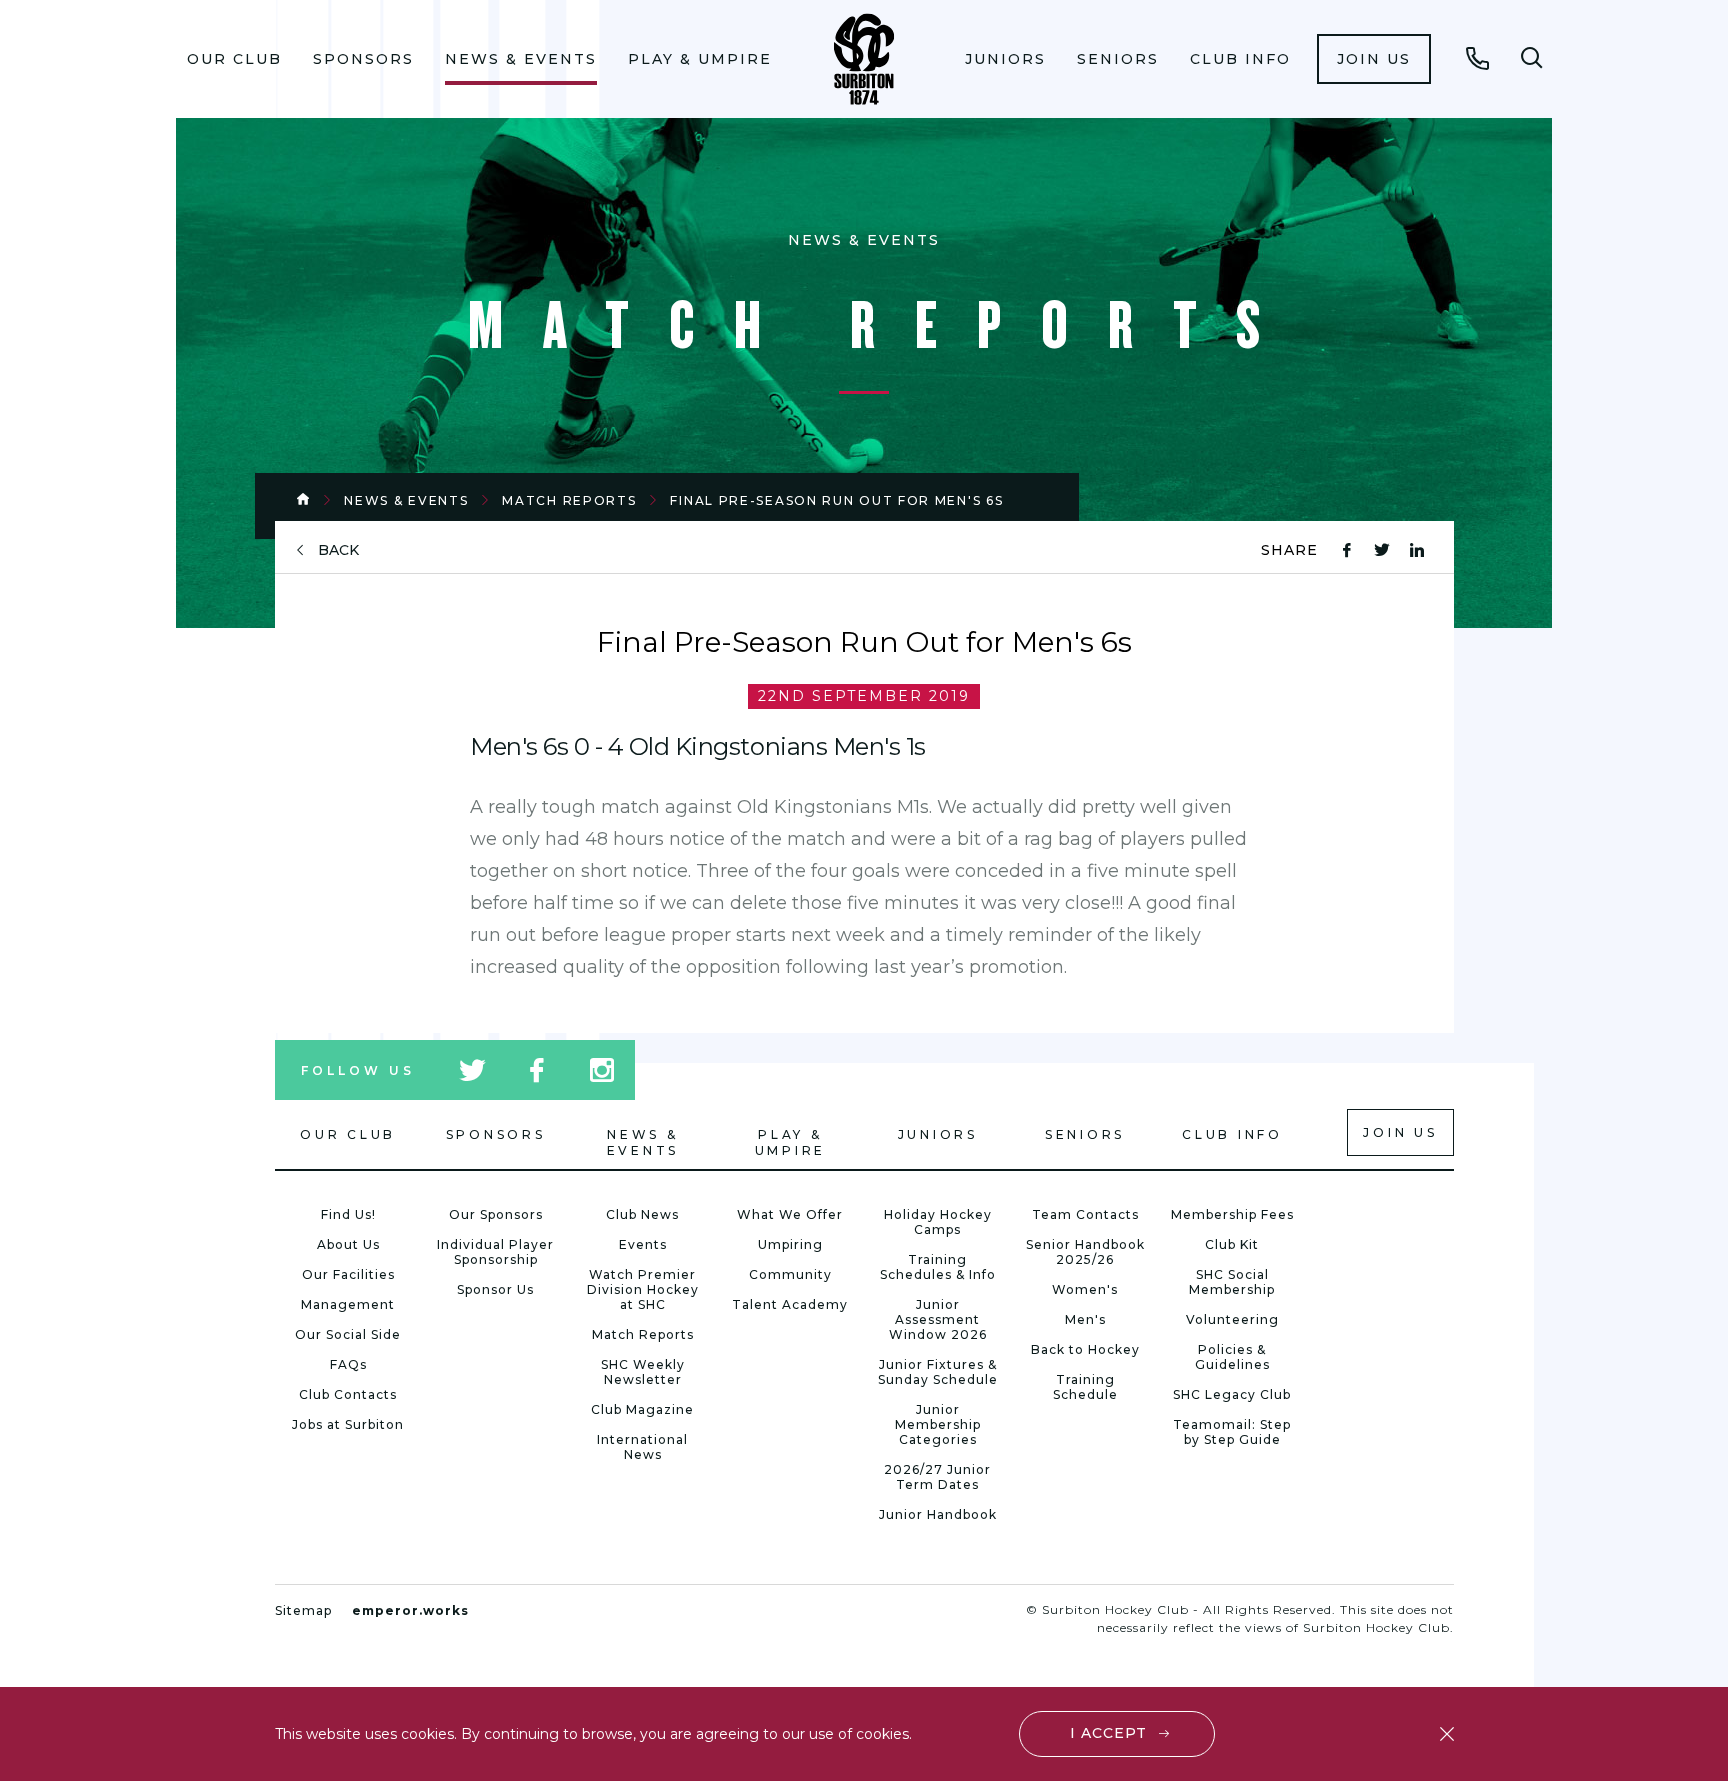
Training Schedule (1085, 1387)
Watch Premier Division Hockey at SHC (643, 1289)
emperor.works (410, 1610)
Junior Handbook (938, 1514)
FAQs (348, 1364)
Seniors (1118, 59)
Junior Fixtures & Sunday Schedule (938, 1372)
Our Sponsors (496, 1214)
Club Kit (1232, 1244)
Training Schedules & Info (938, 1267)
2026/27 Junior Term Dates (937, 1477)
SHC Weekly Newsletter (643, 1372)
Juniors (1005, 59)
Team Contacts (1085, 1214)
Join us (1374, 59)
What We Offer (790, 1214)
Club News (642, 1214)
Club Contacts (348, 1394)
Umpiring (790, 1244)
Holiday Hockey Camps (938, 1222)
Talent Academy (790, 1304)
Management (348, 1304)
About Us (348, 1244)
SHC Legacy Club (1232, 1394)
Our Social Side (348, 1334)
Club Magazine (642, 1409)
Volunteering (1232, 1319)
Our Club (234, 59)
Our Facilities (348, 1274)
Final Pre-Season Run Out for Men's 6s (836, 500)
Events (643, 1244)
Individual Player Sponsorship (495, 1252)
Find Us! (348, 1214)
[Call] (1478, 58)
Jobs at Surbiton (348, 1424)
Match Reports (569, 500)
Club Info (1240, 59)
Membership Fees (1232, 1214)
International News (642, 1447)
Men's (1085, 1319)
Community (790, 1274)
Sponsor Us (495, 1289)
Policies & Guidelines (1232, 1357)
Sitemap (303, 1610)
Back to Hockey (1085, 1349)
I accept (1108, 1733)
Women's (1085, 1289)
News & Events (521, 59)
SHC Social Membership (1232, 1282)
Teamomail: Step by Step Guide (1232, 1432)
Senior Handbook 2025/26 (1085, 1252)
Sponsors (363, 59)
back (338, 550)
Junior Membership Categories (938, 1424)
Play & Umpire (700, 59)
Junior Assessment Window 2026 (938, 1319)
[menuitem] (235, 59)
